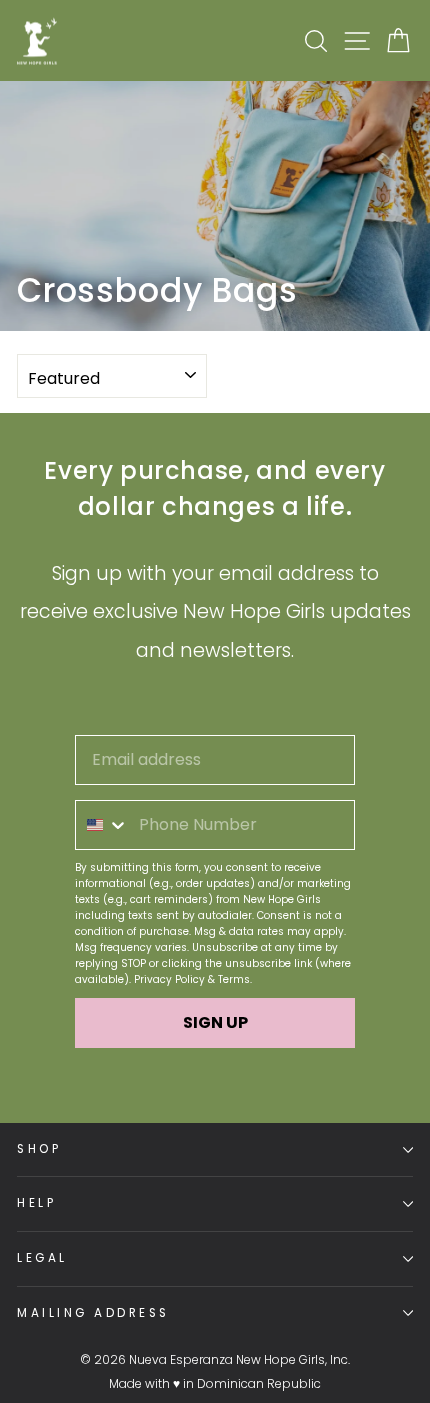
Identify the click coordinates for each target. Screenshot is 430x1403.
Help (36, 1203)
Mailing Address (93, 1313)
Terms (234, 979)
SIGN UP (215, 1022)
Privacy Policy (169, 979)
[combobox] (102, 825)
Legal (42, 1258)
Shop (39, 1149)
